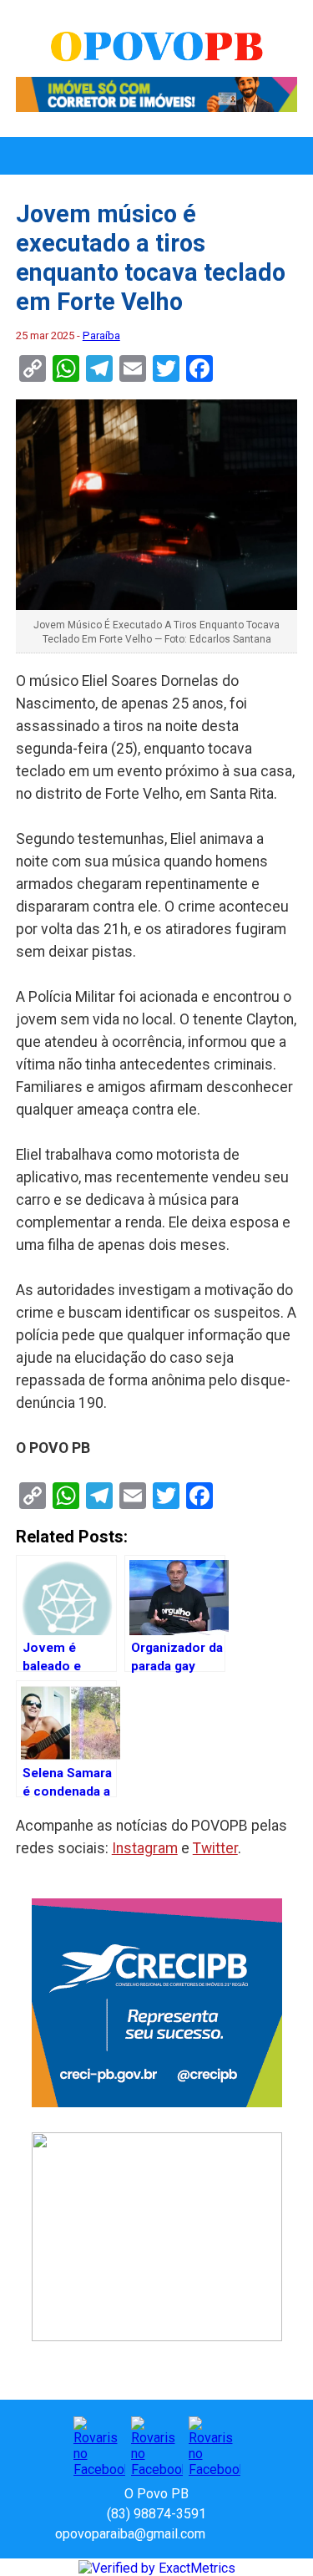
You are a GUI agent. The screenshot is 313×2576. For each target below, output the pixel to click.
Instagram (145, 1848)
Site (247, 2534)
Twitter (215, 1848)
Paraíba (101, 335)
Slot (220, 2534)
